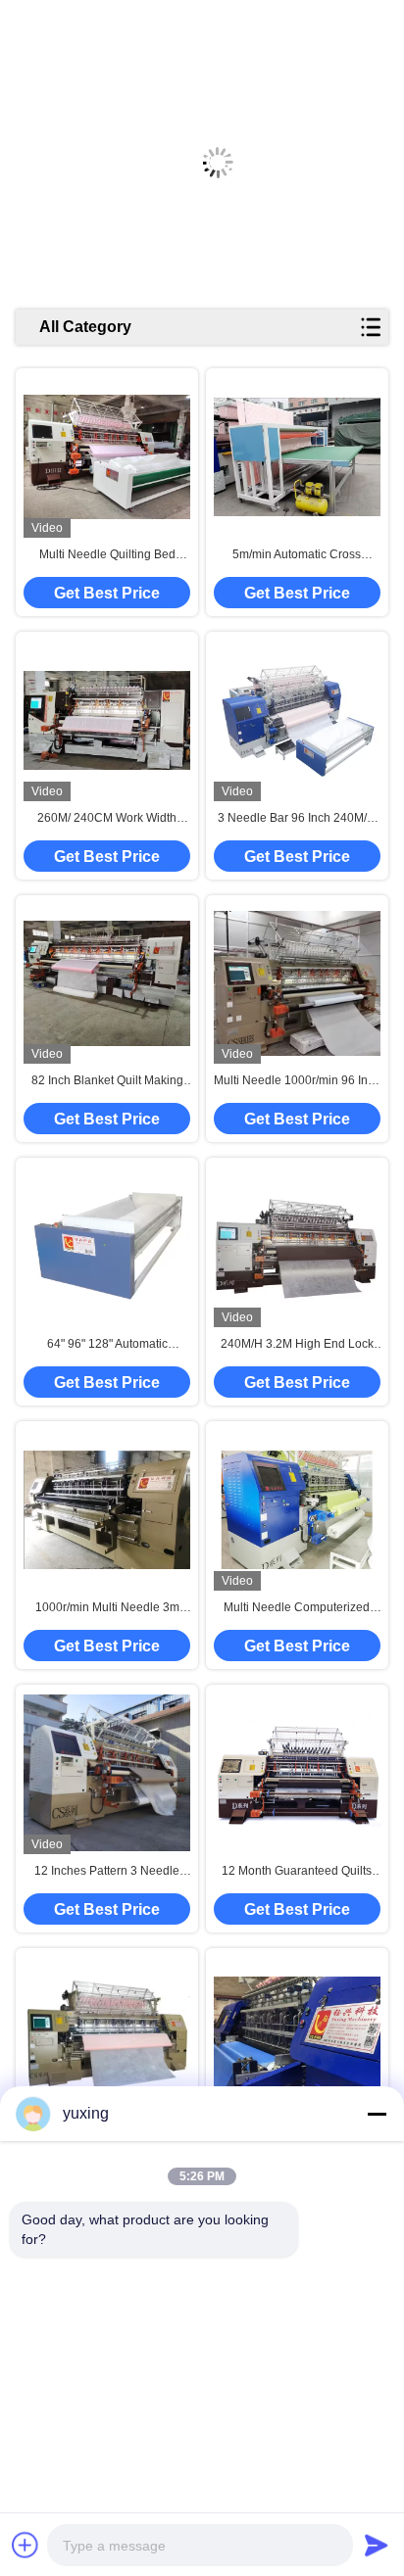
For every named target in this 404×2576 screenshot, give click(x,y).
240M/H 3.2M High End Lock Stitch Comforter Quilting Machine (297, 1345)
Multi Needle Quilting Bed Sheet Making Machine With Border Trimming (107, 555)
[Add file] (25, 2545)
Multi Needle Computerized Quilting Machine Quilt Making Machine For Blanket (297, 1608)
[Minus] (377, 2114)
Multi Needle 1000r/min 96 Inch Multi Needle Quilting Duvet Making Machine (297, 1081)
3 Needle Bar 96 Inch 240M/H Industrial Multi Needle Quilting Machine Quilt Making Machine (297, 819)
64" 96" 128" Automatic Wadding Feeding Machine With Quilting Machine (107, 1345)
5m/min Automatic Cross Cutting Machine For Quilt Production (297, 555)
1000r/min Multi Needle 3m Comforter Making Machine (107, 1608)
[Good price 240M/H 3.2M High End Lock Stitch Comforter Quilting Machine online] (297, 1247)
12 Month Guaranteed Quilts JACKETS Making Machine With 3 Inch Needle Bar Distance (297, 1872)
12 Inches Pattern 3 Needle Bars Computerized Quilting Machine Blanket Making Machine (107, 1872)
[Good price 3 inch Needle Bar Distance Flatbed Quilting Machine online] (107, 2036)
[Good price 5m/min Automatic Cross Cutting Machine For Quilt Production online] (297, 457)
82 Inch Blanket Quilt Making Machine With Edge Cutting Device (107, 1081)
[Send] (377, 2545)
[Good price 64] (107, 1246)
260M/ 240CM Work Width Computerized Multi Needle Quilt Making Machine (107, 819)
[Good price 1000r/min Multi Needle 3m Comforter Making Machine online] (107, 1509)
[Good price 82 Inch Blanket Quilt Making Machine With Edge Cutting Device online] (107, 983)
